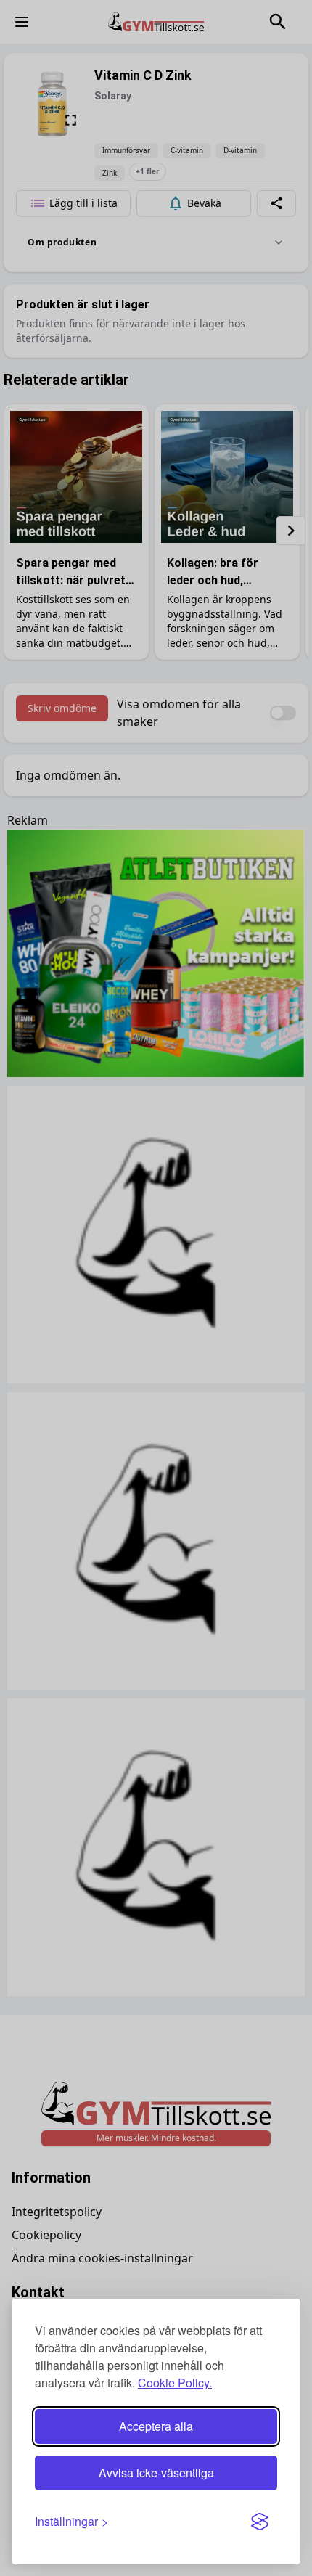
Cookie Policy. (175, 2383)
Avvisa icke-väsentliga (156, 2473)
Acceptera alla (156, 2426)
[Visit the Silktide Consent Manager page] (260, 2522)
